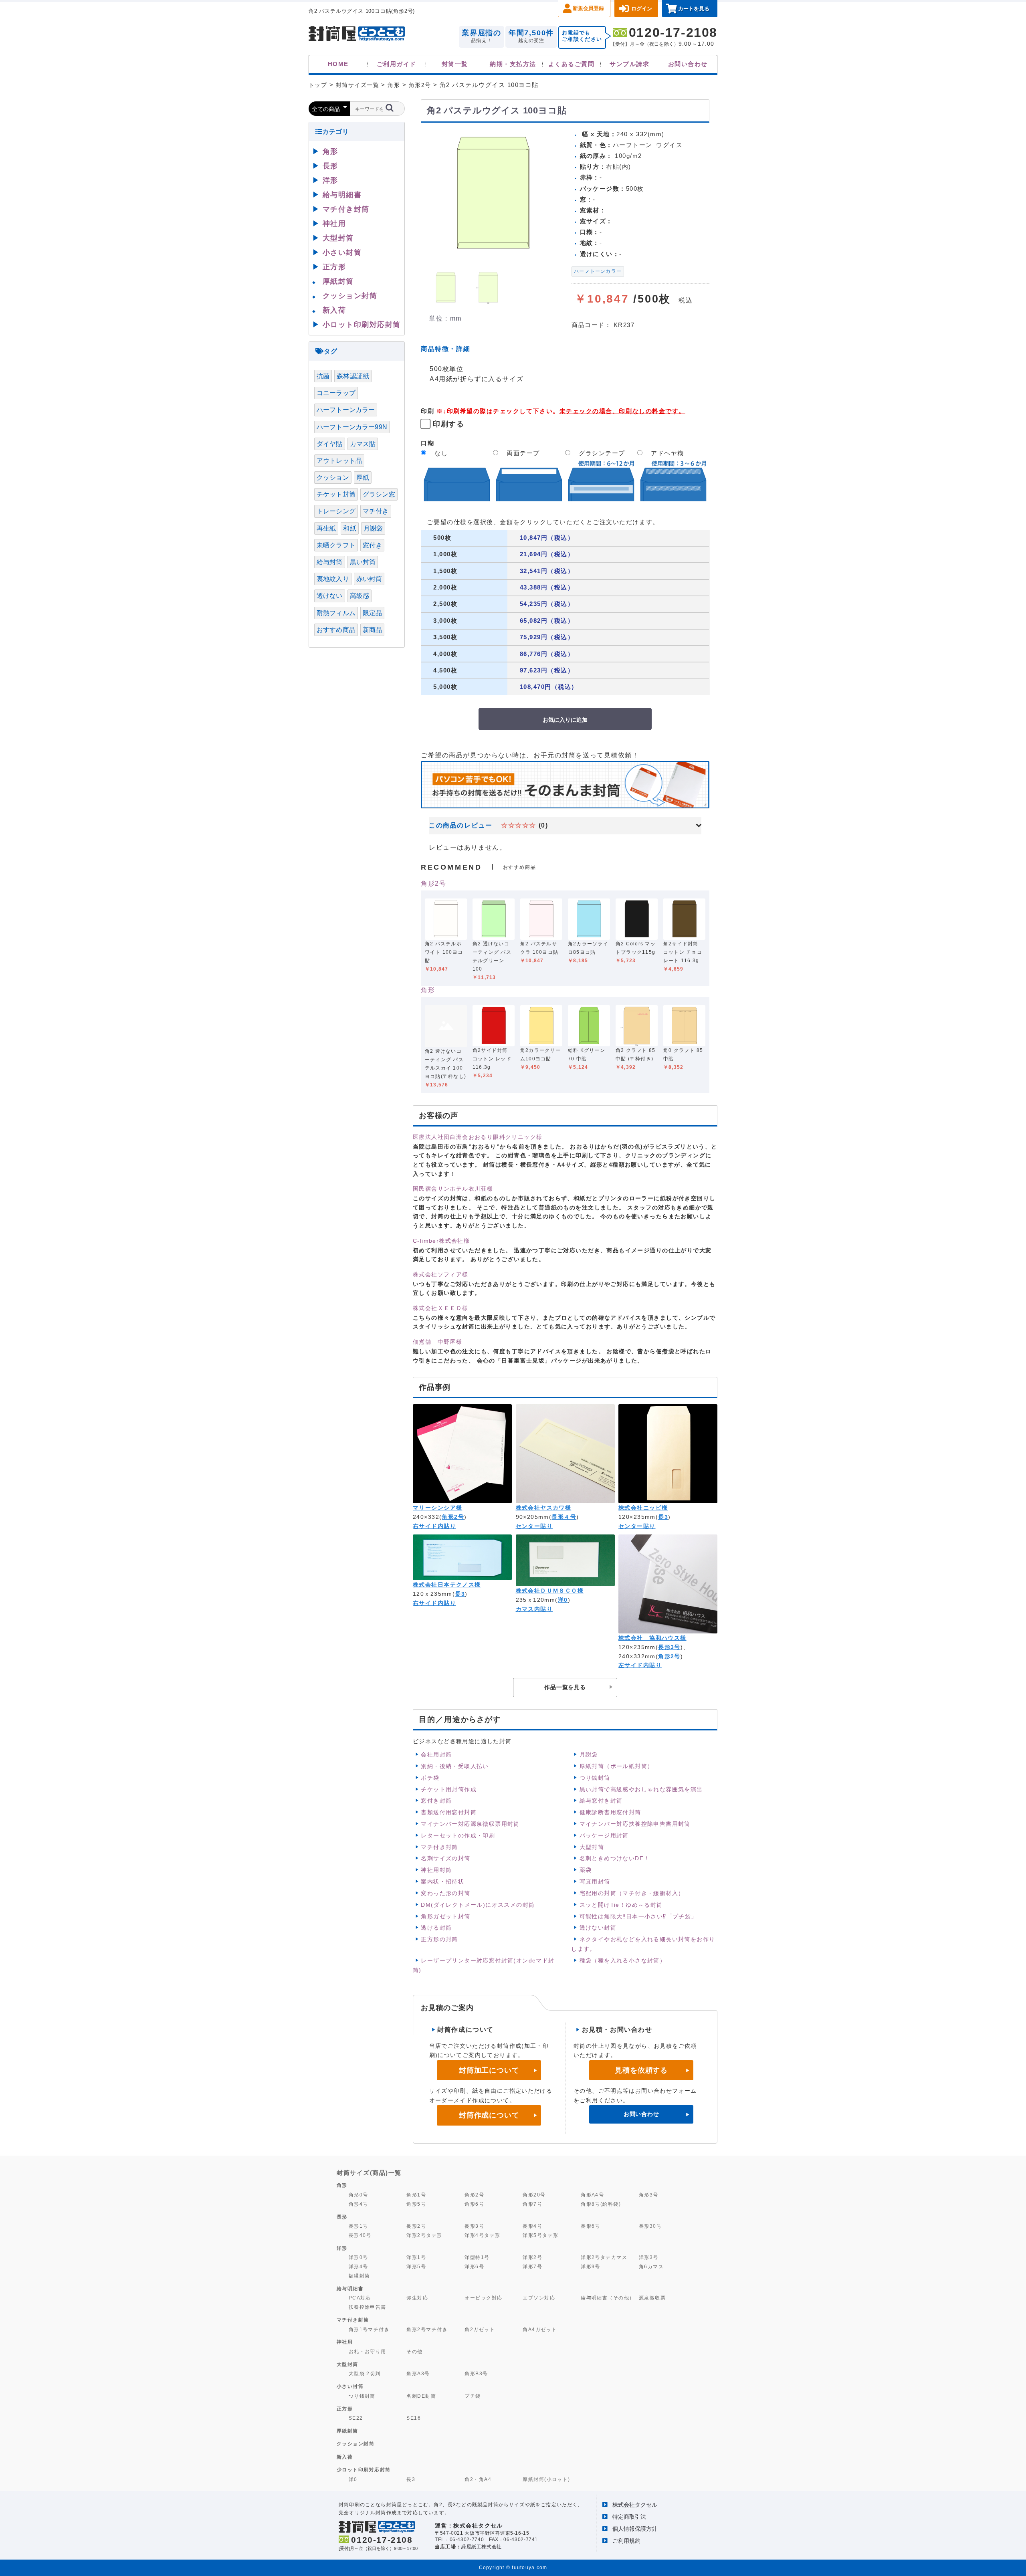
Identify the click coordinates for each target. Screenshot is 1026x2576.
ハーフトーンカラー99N (352, 427)
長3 (663, 1517)
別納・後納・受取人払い (455, 1766)
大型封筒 (592, 1847)
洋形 (330, 180)
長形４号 (564, 1517)
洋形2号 (532, 2257)
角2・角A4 (478, 2479)
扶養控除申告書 (368, 2307)
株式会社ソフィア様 (441, 1274)
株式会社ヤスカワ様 (544, 1508)
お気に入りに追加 (565, 719)
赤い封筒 (369, 579)
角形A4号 (592, 2195)
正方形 (334, 267)
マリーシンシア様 (437, 1508)
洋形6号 (474, 2266)
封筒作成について (489, 2115)
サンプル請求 (629, 64)
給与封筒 (330, 562)
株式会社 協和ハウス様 (652, 1638)
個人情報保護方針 (635, 2529)
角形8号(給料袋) (601, 2204)
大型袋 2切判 (365, 2373)
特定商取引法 (629, 2517)
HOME (338, 64)
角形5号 (416, 2204)
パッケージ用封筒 (604, 1835)
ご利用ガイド (397, 64)
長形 (330, 166)
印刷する (448, 424)
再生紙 (326, 528)
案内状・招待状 (442, 1882)
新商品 (372, 630)
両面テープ (523, 453)
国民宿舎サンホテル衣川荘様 (453, 1189)
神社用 (334, 224)
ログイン (642, 9)
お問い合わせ (688, 64)
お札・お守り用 (368, 2351)
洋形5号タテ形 (540, 2235)
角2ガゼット (480, 2329)
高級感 (360, 596)
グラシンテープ (602, 453)
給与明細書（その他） (608, 2298)
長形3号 (669, 1647)
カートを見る (694, 9)
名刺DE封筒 (421, 2396)
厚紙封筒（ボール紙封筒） (617, 1766)
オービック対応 (483, 2298)
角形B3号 (476, 2373)
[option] (493, 194)
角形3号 (649, 2195)
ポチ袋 (430, 1778)
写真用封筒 (595, 1882)
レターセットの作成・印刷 (458, 1835)
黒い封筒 (363, 562)
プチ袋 (473, 2396)
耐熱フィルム (336, 613)
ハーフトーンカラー (598, 271)
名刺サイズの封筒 (445, 1858)
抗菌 (323, 376)
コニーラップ (336, 393)
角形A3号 (418, 2373)
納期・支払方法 (513, 64)
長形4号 (532, 2226)
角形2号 (433, 883)
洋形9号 (591, 2266)
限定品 (372, 613)
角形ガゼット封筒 (445, 1916)
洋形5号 (416, 2266)
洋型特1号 (477, 2257)
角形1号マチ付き (369, 2329)
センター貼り (534, 1526)
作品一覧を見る (565, 1687)
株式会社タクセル (635, 2505)
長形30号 (650, 2226)
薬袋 (586, 1870)
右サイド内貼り (434, 1526)
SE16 (414, 2418)
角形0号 (358, 2195)
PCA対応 (360, 2298)
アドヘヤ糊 (668, 453)
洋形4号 (358, 2266)
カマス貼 (363, 444)
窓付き (372, 545)
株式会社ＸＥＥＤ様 (441, 1308)
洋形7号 (532, 2266)
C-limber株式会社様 (441, 1241)
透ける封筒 (436, 1928)
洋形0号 (358, 2257)
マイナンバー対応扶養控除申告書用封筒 (635, 1824)
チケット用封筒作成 (449, 1789)
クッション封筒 (350, 296)
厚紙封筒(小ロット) (546, 2479)
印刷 (427, 411)
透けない (330, 596)
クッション (333, 477)
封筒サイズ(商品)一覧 (369, 2173)
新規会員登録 (588, 8)
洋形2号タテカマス (604, 2257)
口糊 (427, 443)
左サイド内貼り (640, 1665)
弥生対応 (417, 2298)
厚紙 (363, 477)
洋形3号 (649, 2257)
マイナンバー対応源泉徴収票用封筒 (470, 1824)
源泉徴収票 (652, 2298)
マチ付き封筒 (439, 1847)
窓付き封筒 (436, 1801)
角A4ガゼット (540, 2329)
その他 (414, 2351)
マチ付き (376, 511)
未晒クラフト (336, 545)
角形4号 (358, 2204)
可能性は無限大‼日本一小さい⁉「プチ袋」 (638, 1916)
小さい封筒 (342, 252)
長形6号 (591, 2226)
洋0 (563, 1600)
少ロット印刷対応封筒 (364, 2470)
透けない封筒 (598, 1928)
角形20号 (534, 2195)
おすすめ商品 (336, 630)
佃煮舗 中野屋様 (437, 1342)
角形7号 (532, 2204)
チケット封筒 (336, 494)
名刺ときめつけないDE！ (615, 1858)
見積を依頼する (641, 2070)
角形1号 (416, 2195)
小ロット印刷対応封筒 (362, 325)
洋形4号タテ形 (482, 2235)
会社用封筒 (436, 1754)
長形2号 (416, 2226)
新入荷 (334, 310)
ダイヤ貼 (330, 444)
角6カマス (651, 2266)
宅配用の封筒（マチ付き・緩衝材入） (632, 1893)
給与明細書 (342, 195)
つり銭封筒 (595, 1778)
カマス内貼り (534, 1609)
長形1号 (358, 2226)
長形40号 (360, 2235)
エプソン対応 (539, 2298)
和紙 (349, 528)
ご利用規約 (626, 2541)
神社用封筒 (436, 1870)
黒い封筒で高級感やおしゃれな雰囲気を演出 (641, 1789)
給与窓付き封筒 (601, 1801)
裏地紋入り (333, 579)
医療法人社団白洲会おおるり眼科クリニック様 (478, 1137)
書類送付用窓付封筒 (449, 1812)
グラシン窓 (379, 494)
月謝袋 (589, 1754)
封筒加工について (489, 2070)
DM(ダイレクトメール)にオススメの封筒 (478, 1905)
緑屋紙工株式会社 (482, 2547)
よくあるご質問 (571, 64)
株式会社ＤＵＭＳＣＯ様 (550, 1591)
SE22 (356, 2418)
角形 (428, 990)
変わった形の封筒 (445, 1893)
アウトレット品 (339, 461)
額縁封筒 (360, 2276)
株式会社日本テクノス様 (447, 1585)
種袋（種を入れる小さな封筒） (623, 1960)
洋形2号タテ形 (424, 2235)
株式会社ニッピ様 (643, 1508)
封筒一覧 (455, 64)
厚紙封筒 (338, 281)
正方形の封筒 (439, 1939)
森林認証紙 (353, 376)
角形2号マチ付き (427, 2329)
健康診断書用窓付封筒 (610, 1812)
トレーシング (336, 511)
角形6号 (474, 2204)
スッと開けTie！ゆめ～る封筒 (621, 1905)
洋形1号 (416, 2257)
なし (441, 453)
